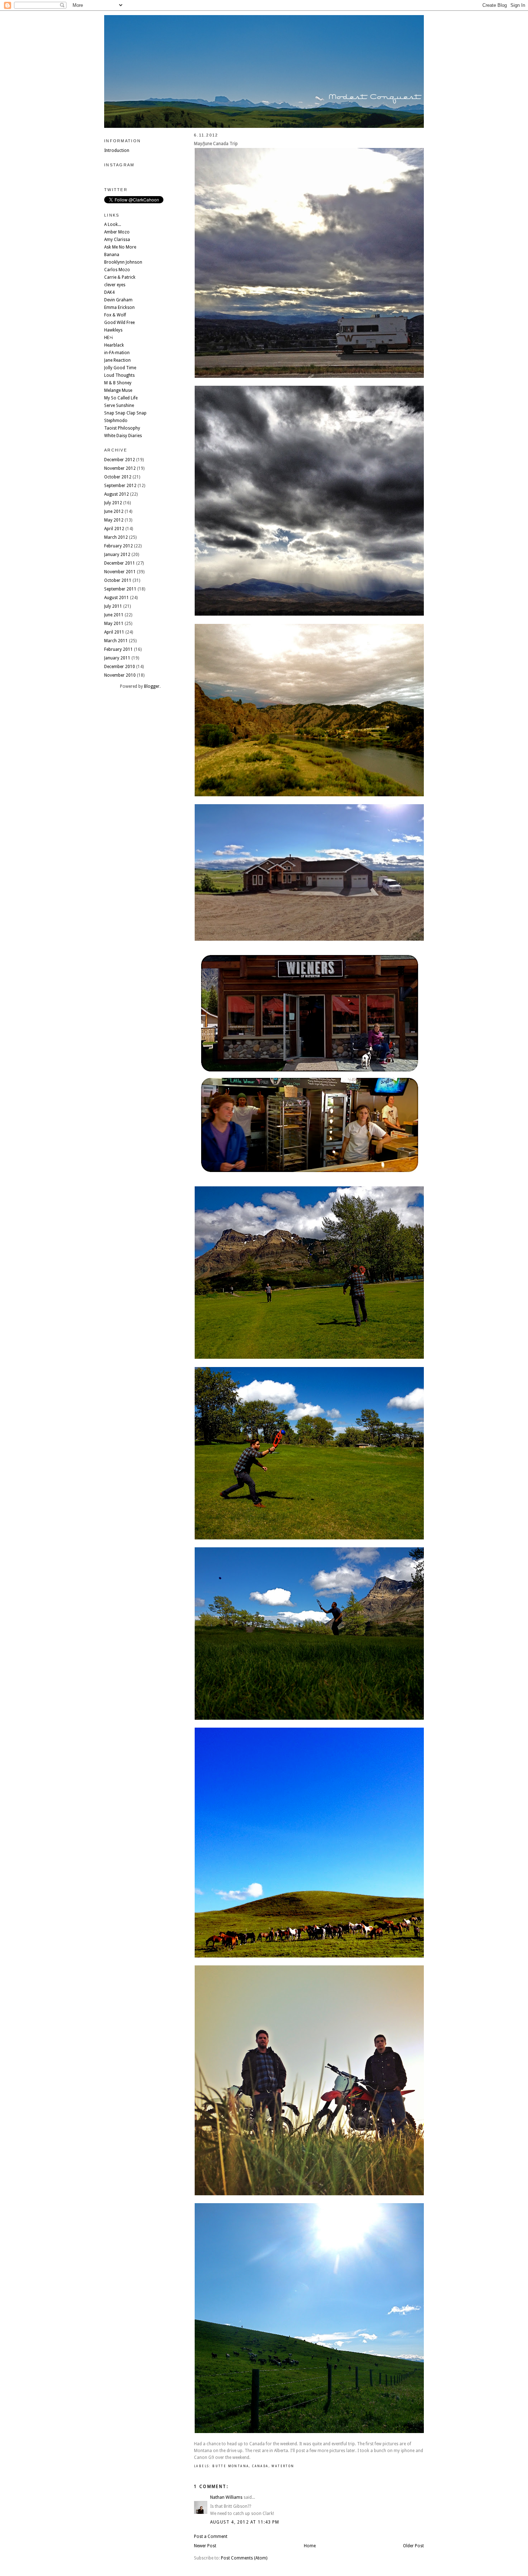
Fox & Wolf (115, 315)
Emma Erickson (119, 307)
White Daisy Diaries (123, 436)
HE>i (108, 338)
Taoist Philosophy (122, 428)
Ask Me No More (120, 247)
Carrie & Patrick (120, 277)
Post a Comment (211, 2536)
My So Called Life (121, 398)
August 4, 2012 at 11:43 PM (245, 2522)
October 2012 (118, 477)
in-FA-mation (117, 353)
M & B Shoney (118, 383)
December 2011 (120, 563)
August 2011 (117, 598)
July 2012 (113, 503)
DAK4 (109, 292)
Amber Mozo (117, 232)
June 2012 (114, 511)
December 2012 (120, 460)
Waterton (283, 2466)
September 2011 (120, 589)
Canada (260, 2466)
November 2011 (120, 572)
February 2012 (119, 546)
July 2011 (113, 606)
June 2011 (114, 615)
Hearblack (114, 345)
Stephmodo (116, 421)
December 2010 (120, 667)
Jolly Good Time (120, 368)
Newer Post (205, 2546)
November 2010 (120, 675)
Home (310, 2546)
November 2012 (120, 468)
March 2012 (116, 537)
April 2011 (114, 632)
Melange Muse (118, 390)
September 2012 (120, 486)
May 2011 (114, 624)
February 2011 (119, 649)
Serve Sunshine (119, 406)
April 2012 (114, 529)
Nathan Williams (226, 2497)
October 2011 (118, 580)
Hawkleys (113, 330)
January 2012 (117, 555)
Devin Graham (118, 300)
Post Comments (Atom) (244, 2558)
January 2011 (117, 658)
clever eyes (115, 285)
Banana (112, 255)
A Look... (113, 224)
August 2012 (117, 494)
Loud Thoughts (119, 375)
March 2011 (116, 641)
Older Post (413, 2546)
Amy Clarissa (117, 240)
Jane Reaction (117, 360)
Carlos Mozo (117, 270)
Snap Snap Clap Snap (125, 413)
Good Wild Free (119, 323)
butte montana (231, 2466)
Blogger (152, 686)
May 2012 (114, 520)
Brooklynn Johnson (123, 262)
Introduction (117, 150)
